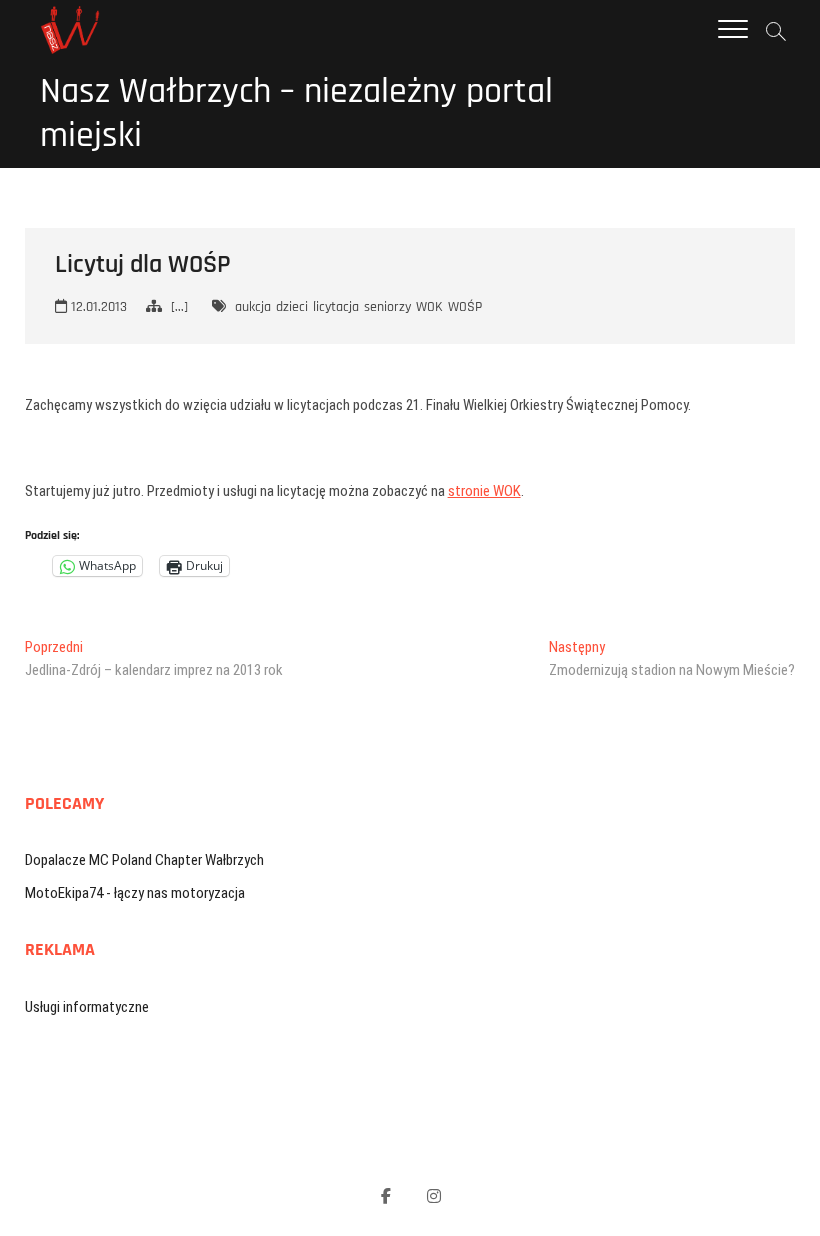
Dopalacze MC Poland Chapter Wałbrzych (144, 860)
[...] (179, 307)
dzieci (292, 307)
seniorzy (387, 307)
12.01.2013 (97, 307)
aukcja (253, 307)
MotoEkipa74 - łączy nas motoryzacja (135, 893)
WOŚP (465, 307)
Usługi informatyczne (87, 1007)
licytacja (336, 307)
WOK (429, 307)
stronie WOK (484, 491)
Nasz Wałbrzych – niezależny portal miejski (296, 114)
